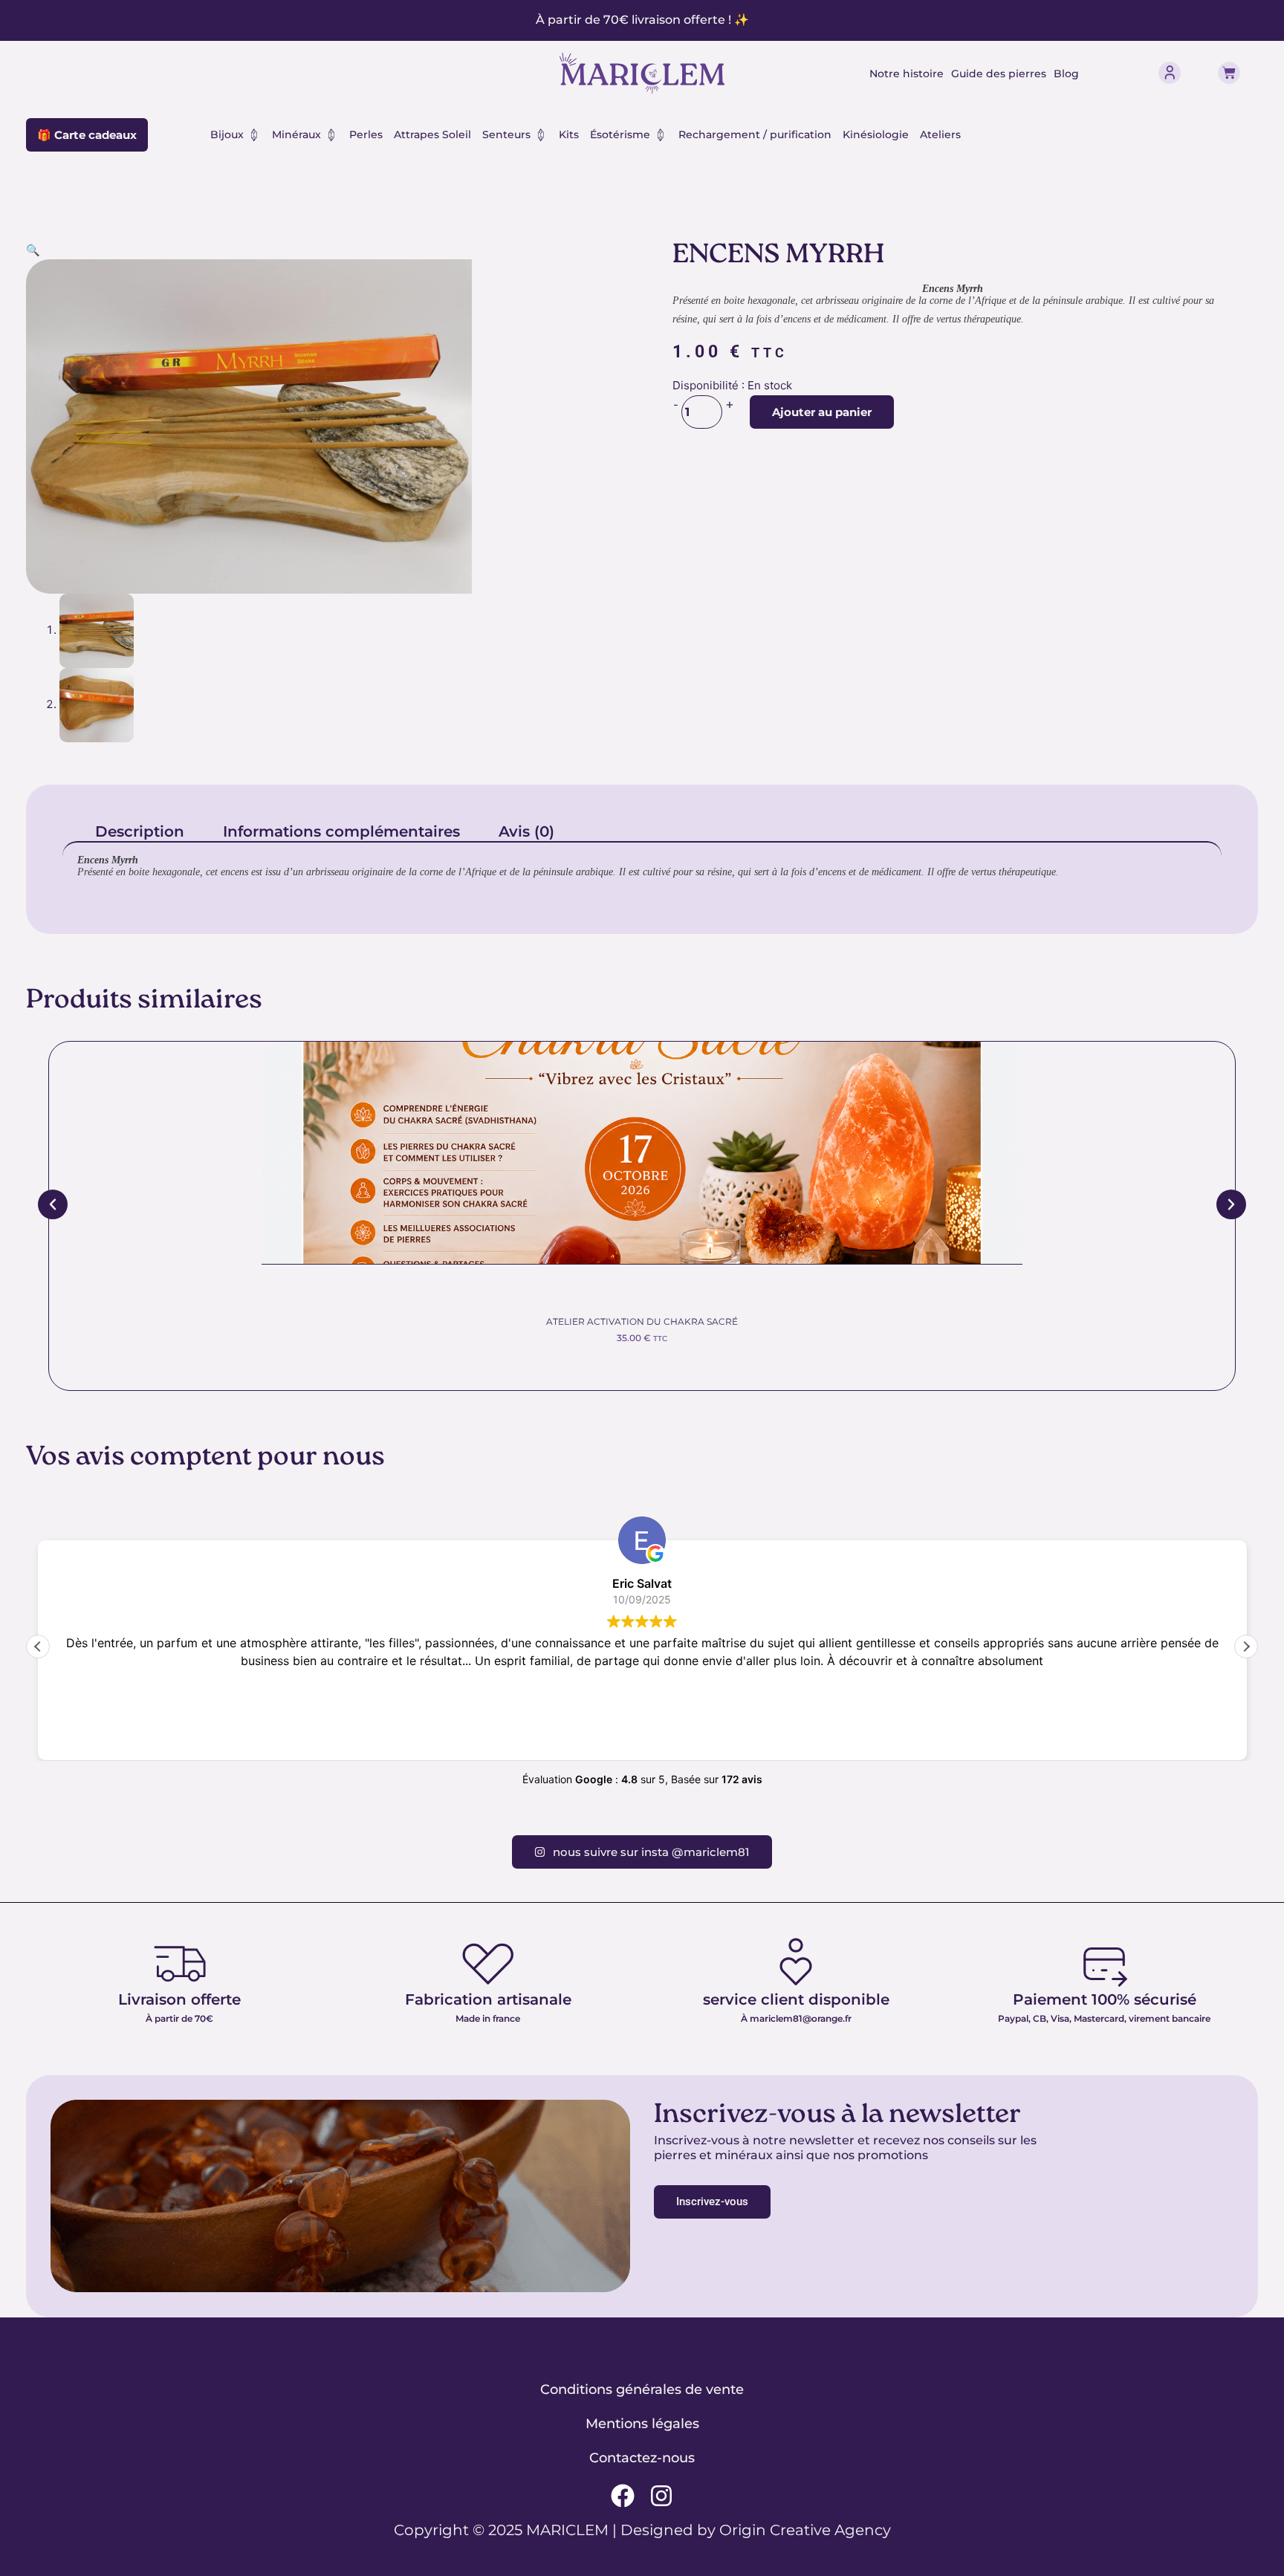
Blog (1066, 74)
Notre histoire (907, 74)
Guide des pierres (999, 74)
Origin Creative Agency (805, 2530)
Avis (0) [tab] (526, 831)
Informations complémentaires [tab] (341, 831)
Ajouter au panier (822, 412)
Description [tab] (140, 831)
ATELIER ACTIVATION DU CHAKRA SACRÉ (642, 1321)
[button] (33, 250)
